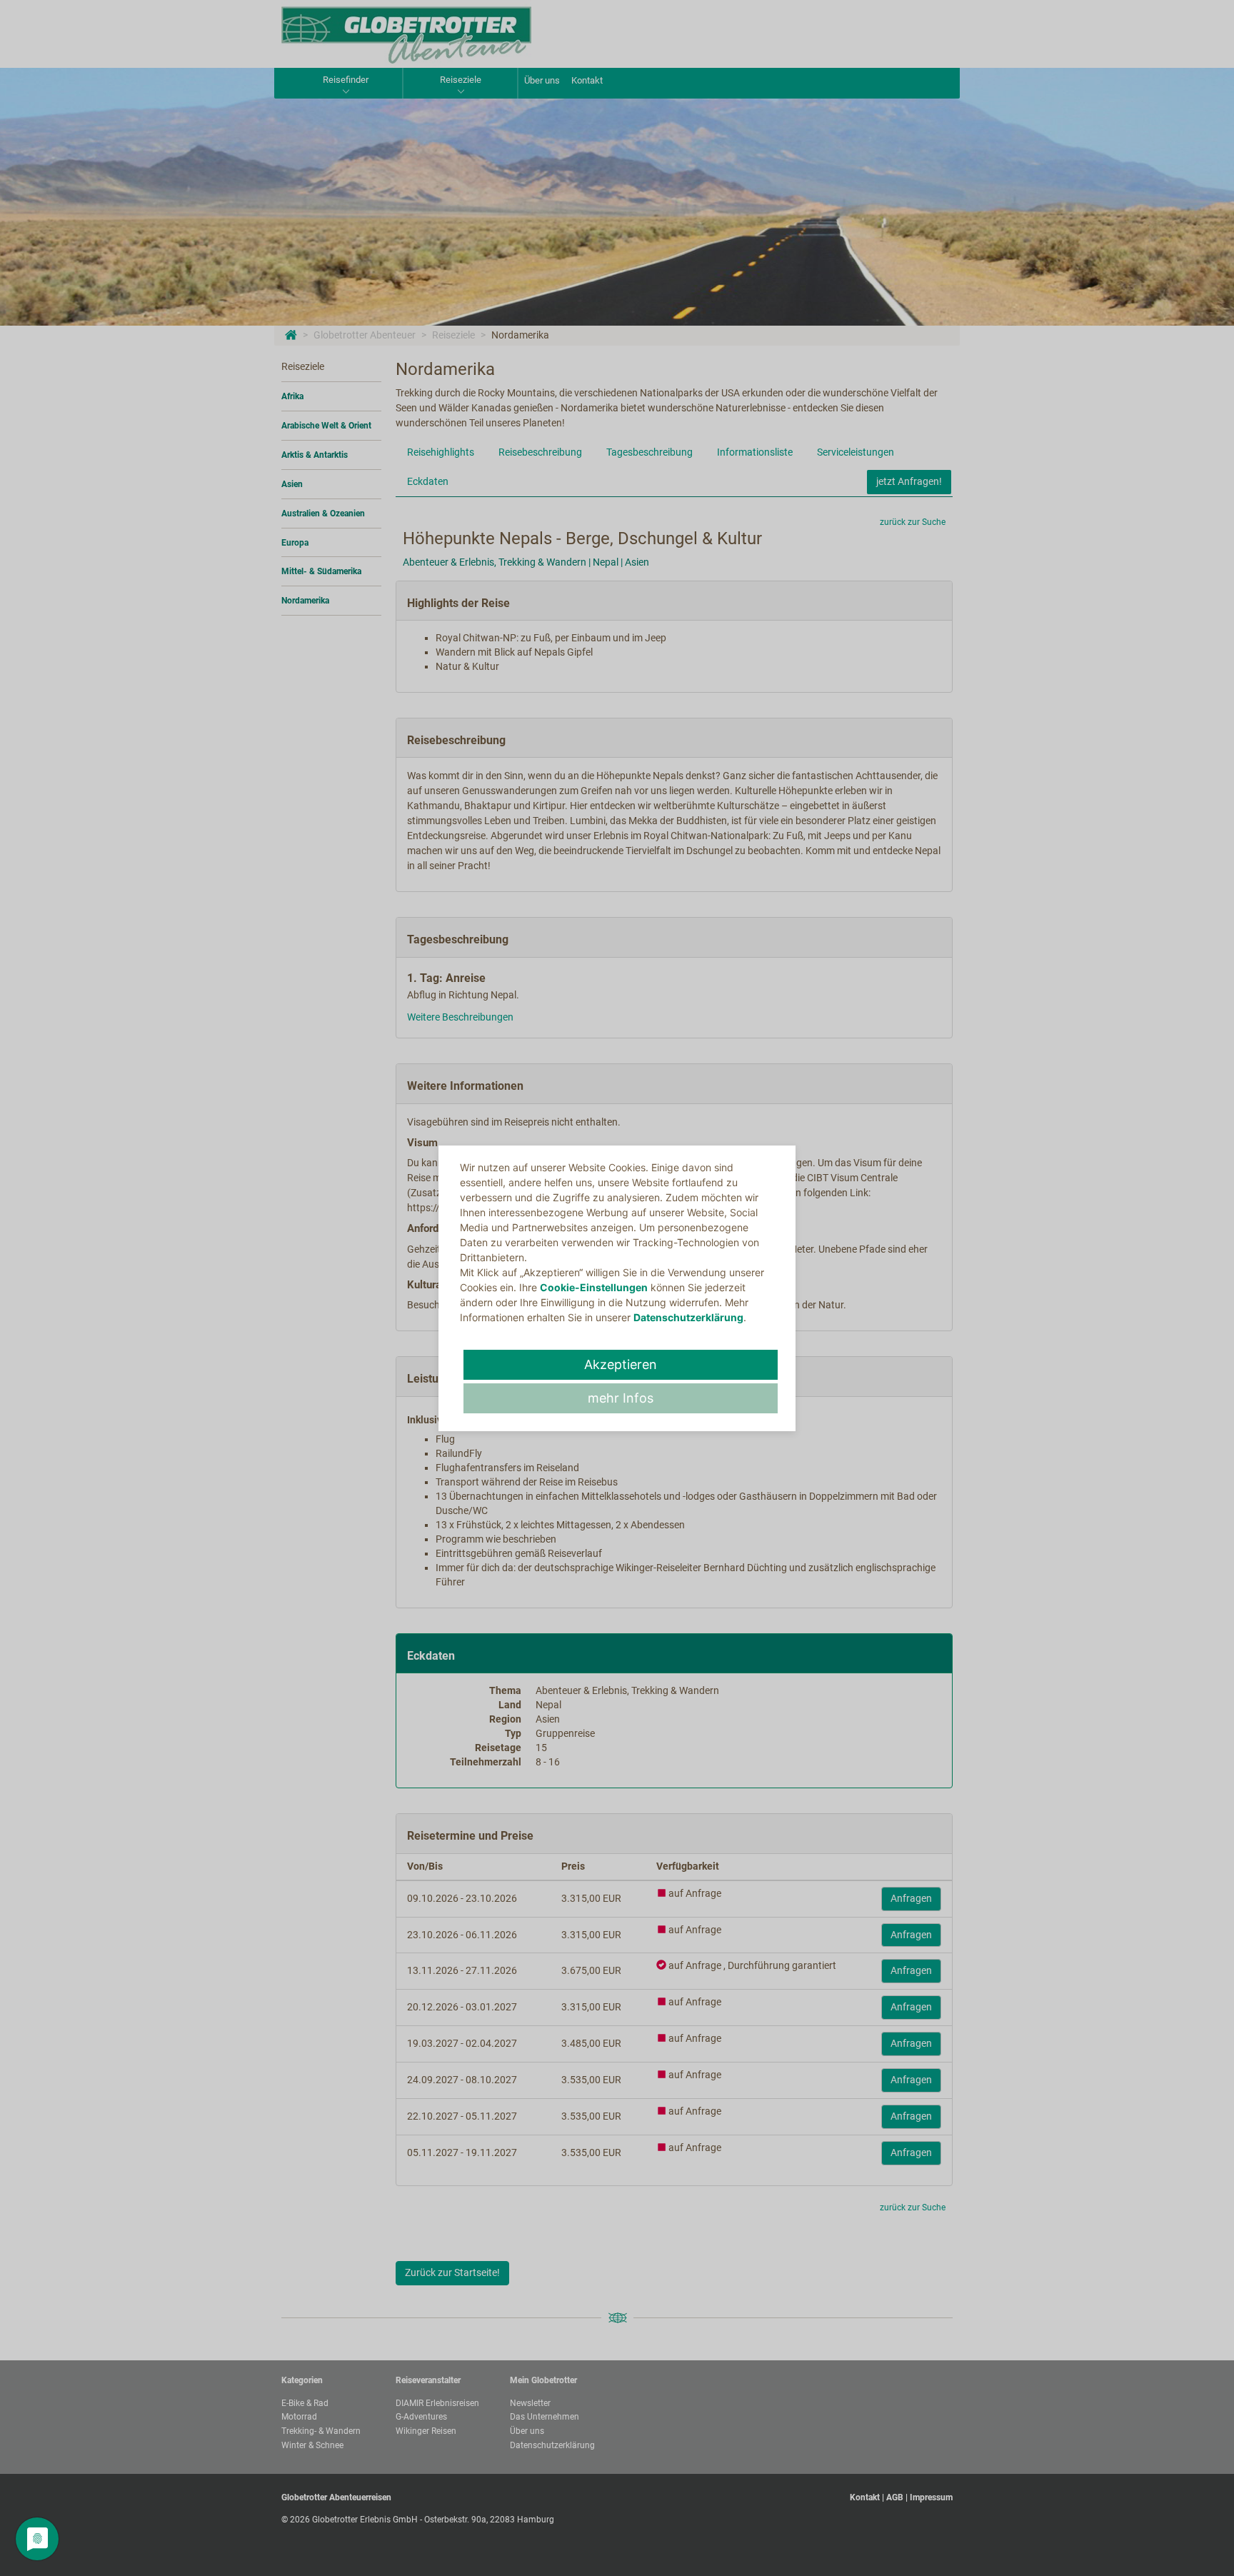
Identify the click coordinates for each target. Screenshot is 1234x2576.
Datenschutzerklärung (688, 1317)
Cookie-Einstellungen (594, 1287)
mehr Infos (621, 1398)
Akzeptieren (621, 1364)
